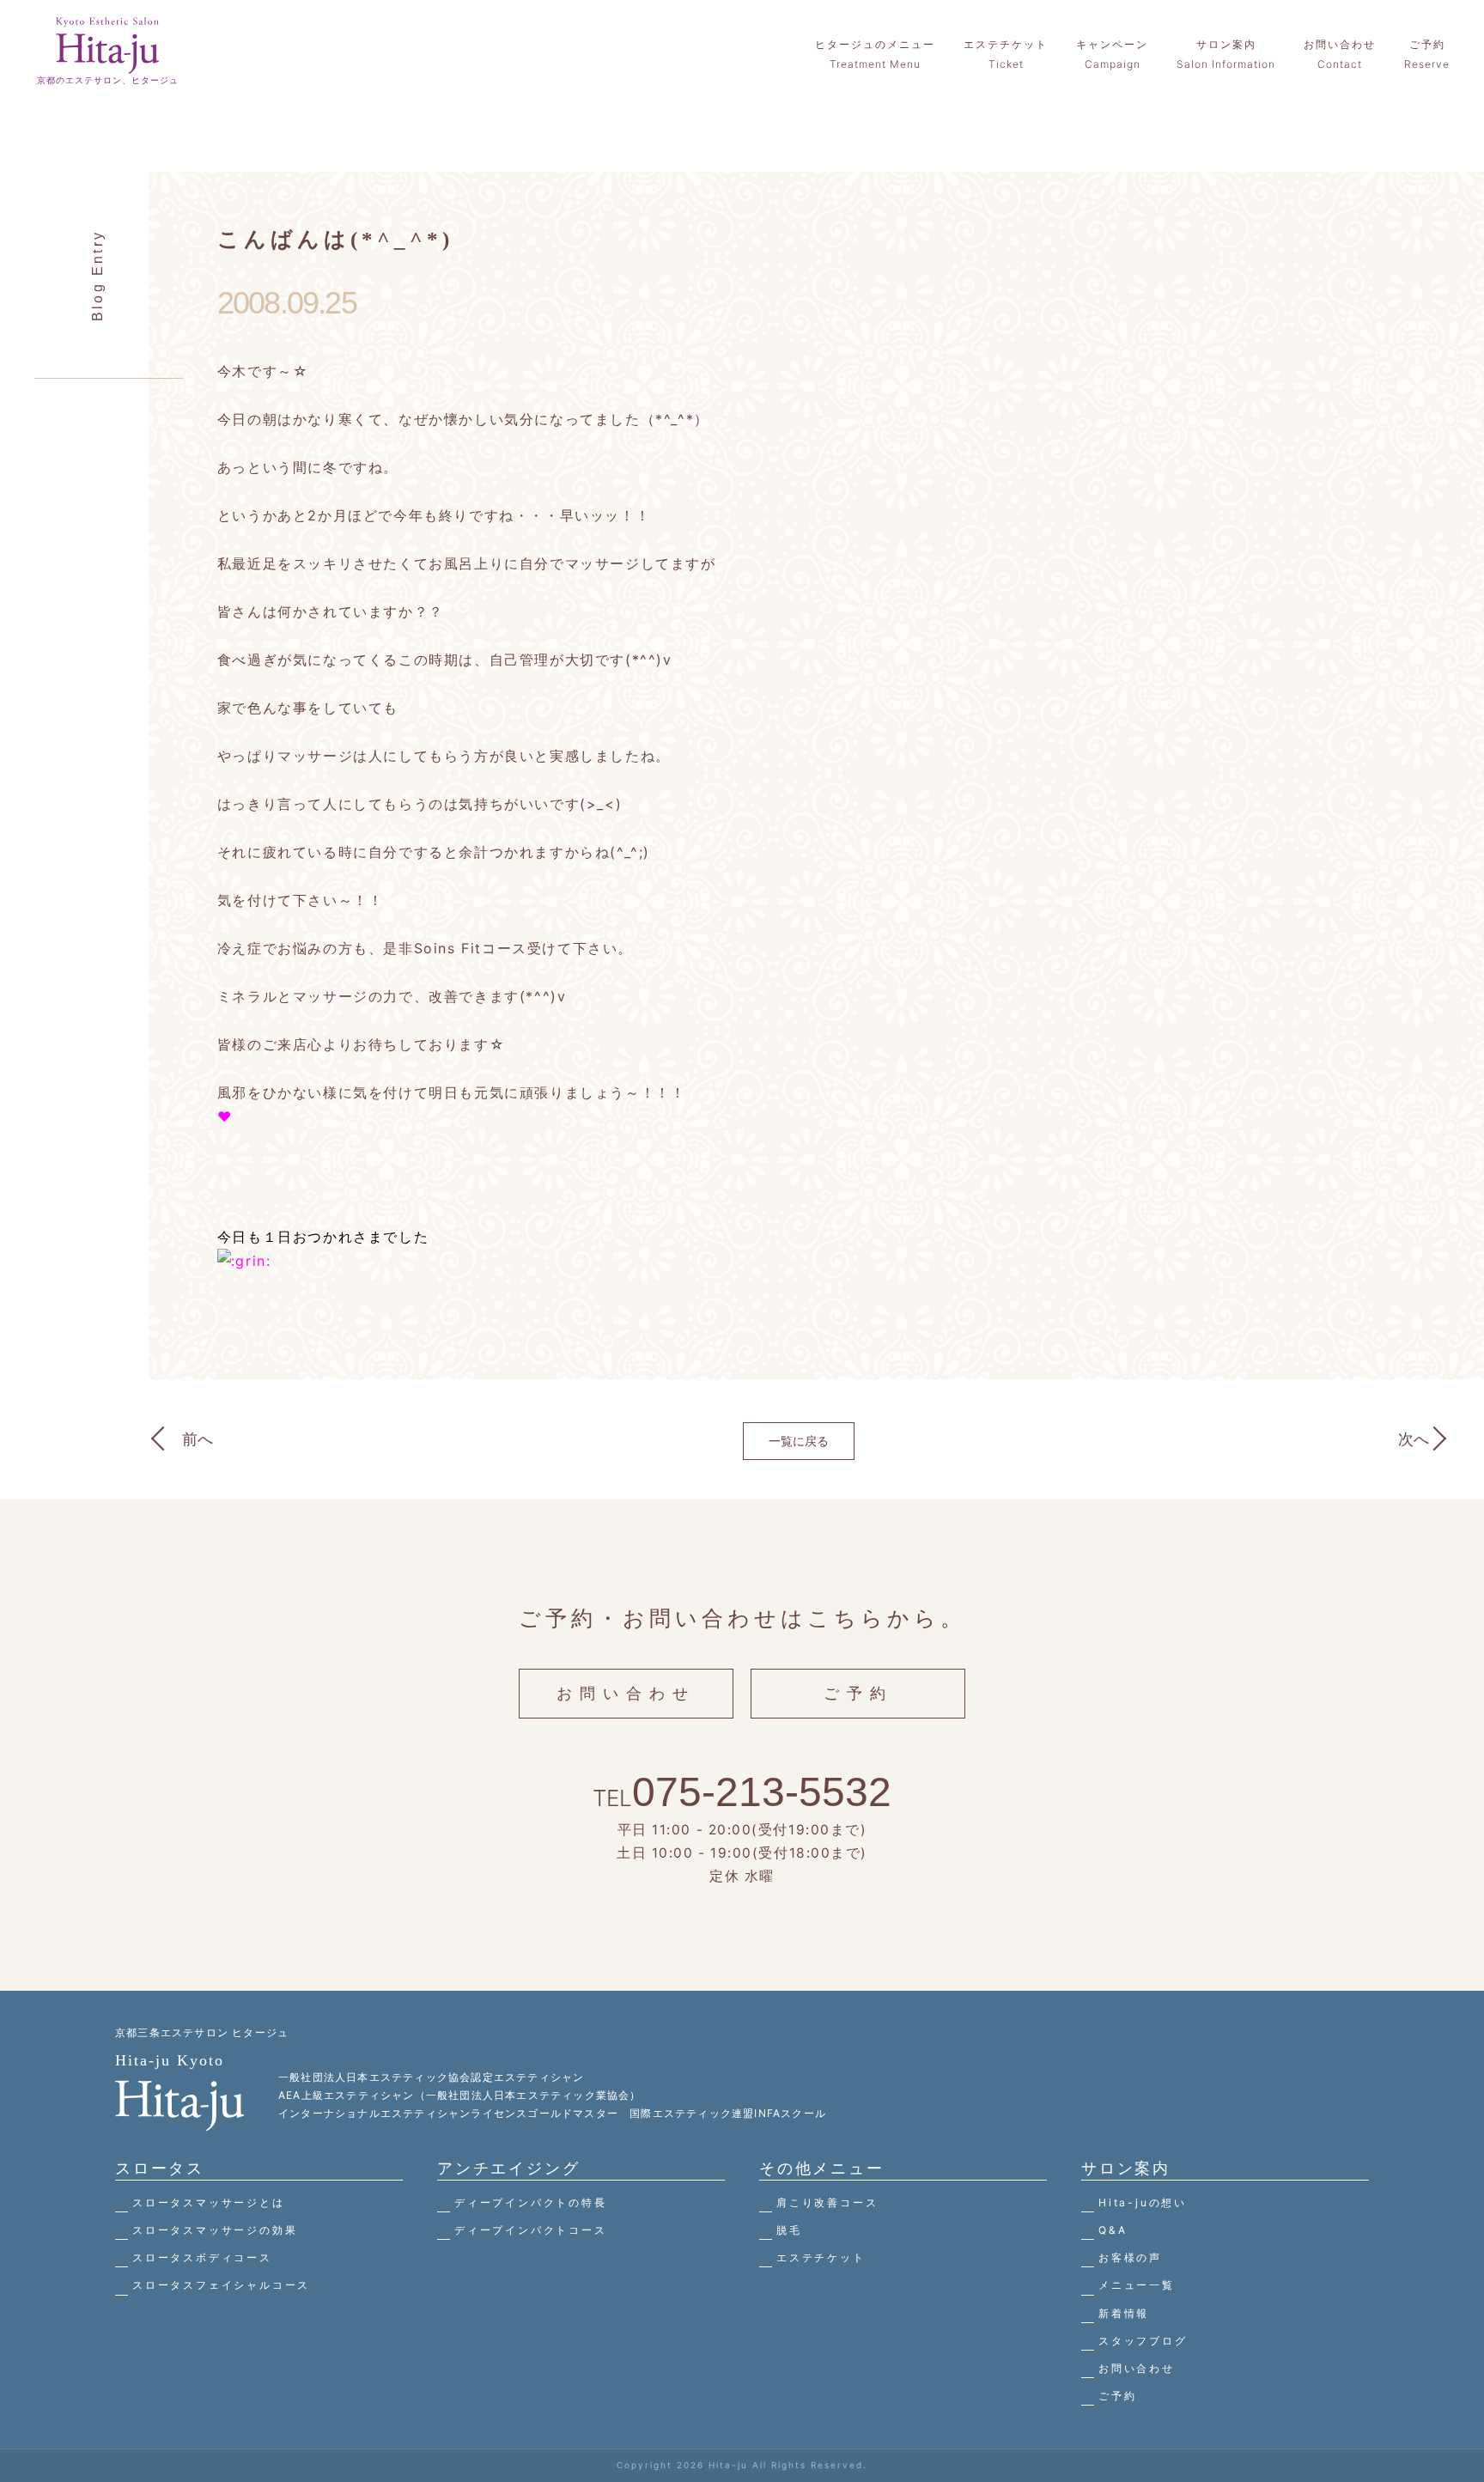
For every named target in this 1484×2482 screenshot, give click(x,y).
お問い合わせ (626, 1693)
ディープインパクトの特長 (531, 2202)
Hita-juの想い (1143, 2202)
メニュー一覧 (1137, 2285)
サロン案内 (1126, 2168)
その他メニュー (822, 2168)
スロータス (160, 2168)
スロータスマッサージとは (209, 2202)
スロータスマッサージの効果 (215, 2230)
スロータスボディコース (202, 2257)
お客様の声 (1130, 2257)
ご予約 (858, 1693)
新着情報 (1124, 2313)
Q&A (1113, 2230)
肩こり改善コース (827, 2202)
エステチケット (821, 2257)
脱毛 (789, 2230)
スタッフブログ (1143, 2341)
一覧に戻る (799, 1441)
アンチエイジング (508, 2168)
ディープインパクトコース (531, 2230)
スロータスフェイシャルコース (221, 2285)
